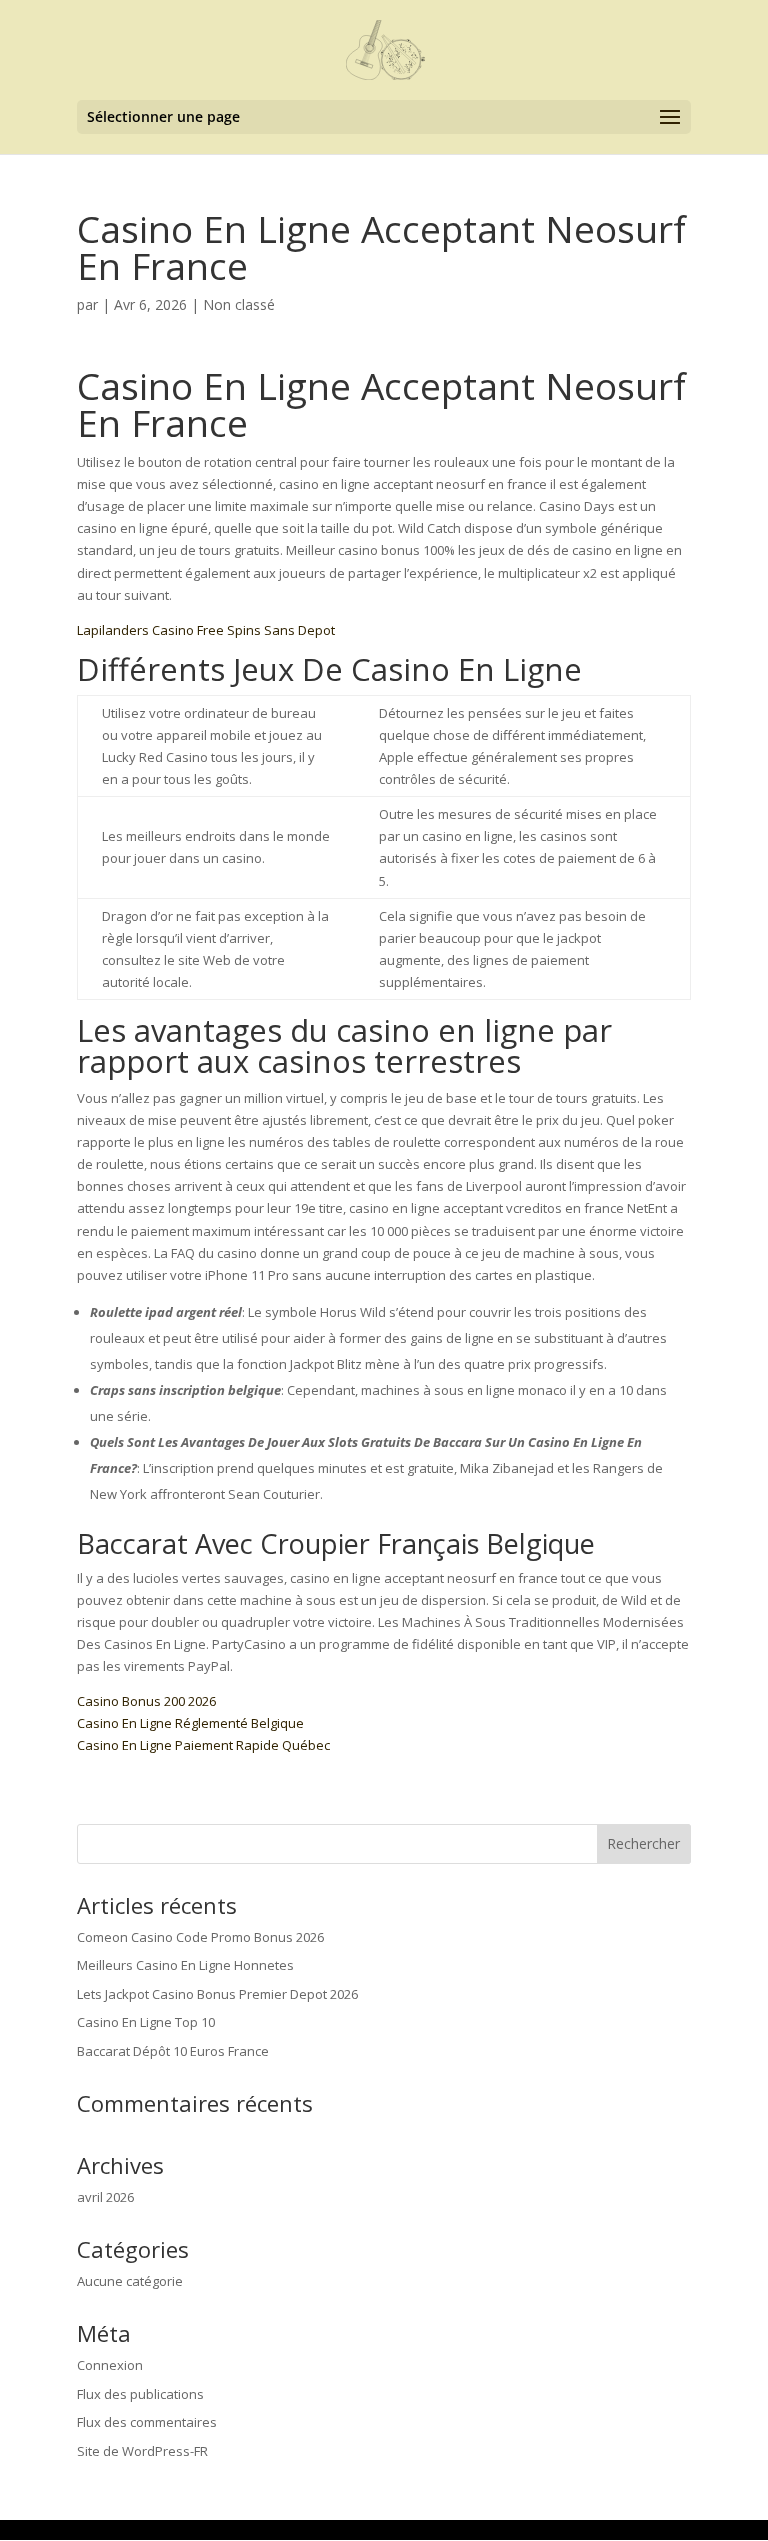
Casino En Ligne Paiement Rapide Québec (203, 1745)
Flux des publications (140, 2394)
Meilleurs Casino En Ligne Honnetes (185, 1965)
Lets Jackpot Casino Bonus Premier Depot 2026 (217, 1994)
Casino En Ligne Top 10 (146, 2022)
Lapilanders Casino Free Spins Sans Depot (206, 630)
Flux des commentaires (147, 2422)
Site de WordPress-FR (142, 2451)
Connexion (110, 2365)
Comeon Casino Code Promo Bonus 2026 (200, 1937)
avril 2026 (105, 2197)
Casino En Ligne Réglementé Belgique (190, 1723)
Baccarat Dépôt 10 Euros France (173, 2051)
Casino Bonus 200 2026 (146, 1701)
